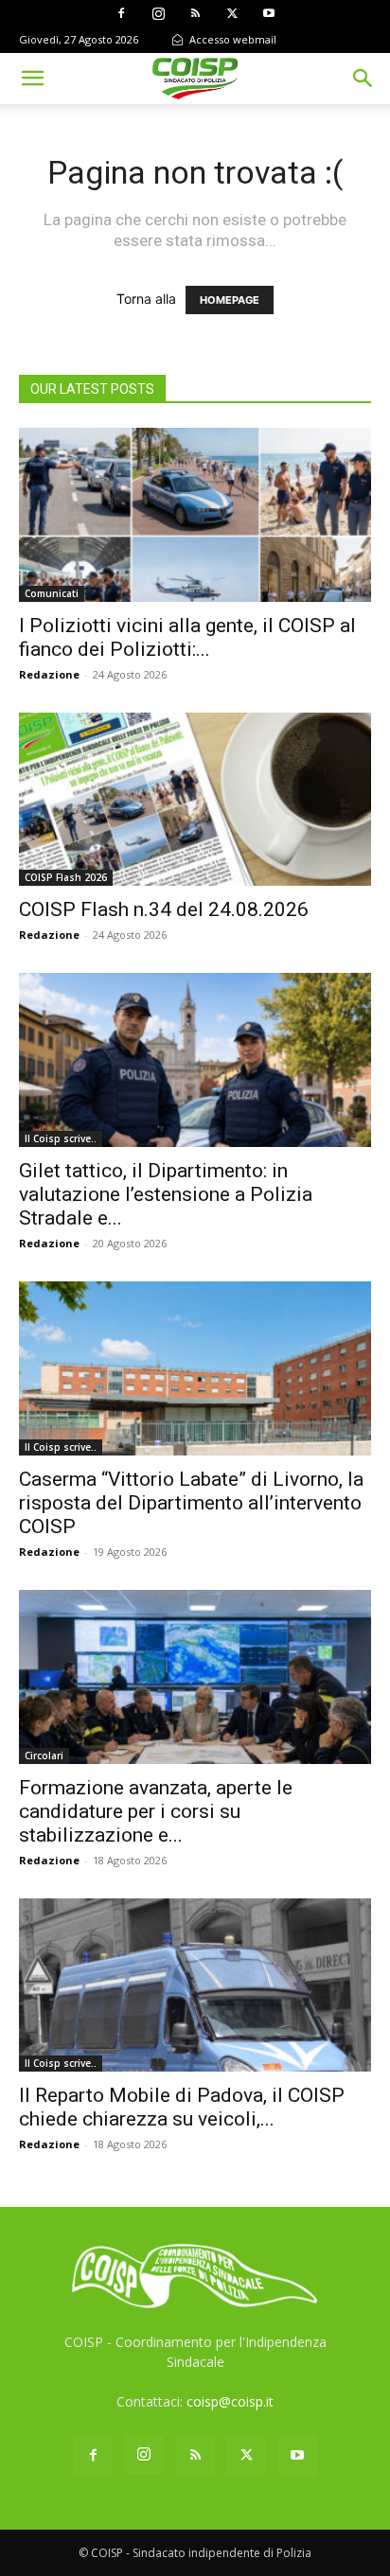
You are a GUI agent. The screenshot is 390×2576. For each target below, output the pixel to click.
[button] (32, 79)
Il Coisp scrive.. (61, 1138)
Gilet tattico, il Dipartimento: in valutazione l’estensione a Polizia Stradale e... (166, 1194)
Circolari (44, 1756)
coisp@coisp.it (230, 2401)
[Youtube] (269, 13)
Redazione (49, 674)
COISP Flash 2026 (66, 877)
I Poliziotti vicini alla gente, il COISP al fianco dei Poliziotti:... (187, 637)
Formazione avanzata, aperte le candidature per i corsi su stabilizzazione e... (156, 1811)
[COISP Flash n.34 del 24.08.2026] (195, 800)
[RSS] (195, 13)
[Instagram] (158, 13)
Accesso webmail (231, 39)
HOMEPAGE (230, 300)
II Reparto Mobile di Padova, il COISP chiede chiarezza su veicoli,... (182, 2107)
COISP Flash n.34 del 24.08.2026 (164, 909)
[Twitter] (232, 13)
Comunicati (52, 593)
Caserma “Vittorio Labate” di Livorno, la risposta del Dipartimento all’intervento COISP (191, 1503)
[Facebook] (121, 13)
